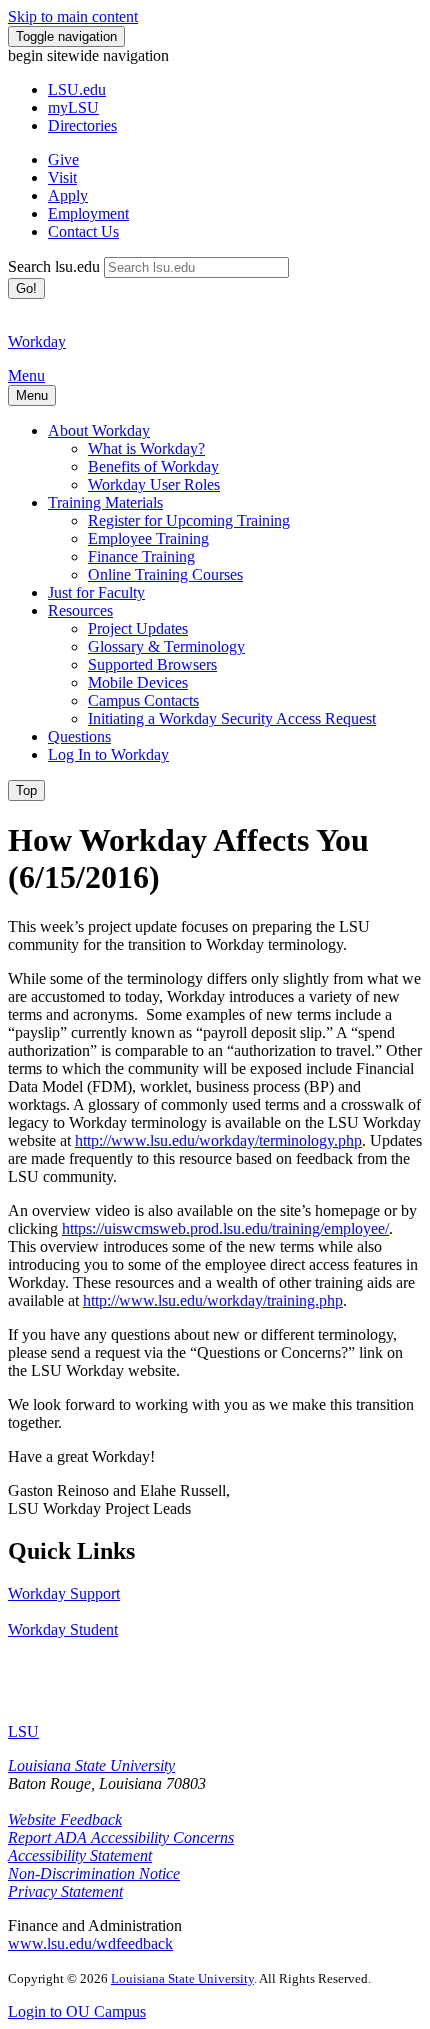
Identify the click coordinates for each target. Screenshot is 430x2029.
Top (26, 790)
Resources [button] (80, 610)
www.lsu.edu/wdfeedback (90, 1943)
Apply (68, 195)
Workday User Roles (154, 484)
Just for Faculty (96, 592)
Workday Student (63, 1629)
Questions (79, 736)
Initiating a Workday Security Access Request (232, 718)
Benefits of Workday (153, 466)
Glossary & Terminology (166, 646)
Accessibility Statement (80, 1855)
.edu (77, 89)
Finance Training (141, 556)
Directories (82, 125)
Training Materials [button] (105, 502)
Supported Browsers (152, 664)
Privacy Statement (65, 1891)
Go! (26, 288)
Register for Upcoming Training (189, 520)
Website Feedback (65, 1819)
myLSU (73, 107)
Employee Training (148, 538)
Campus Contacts (143, 700)
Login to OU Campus (77, 2011)
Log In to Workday (108, 754)
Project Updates (138, 628)
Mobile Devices (138, 682)
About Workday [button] (99, 430)
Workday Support (64, 1593)
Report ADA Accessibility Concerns (121, 1837)
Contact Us (83, 231)
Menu (26, 375)
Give (63, 159)
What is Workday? (146, 448)
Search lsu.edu (54, 266)
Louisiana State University (91, 1765)
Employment (88, 213)
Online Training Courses (165, 574)
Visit (62, 177)
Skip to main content (73, 16)
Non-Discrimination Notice (94, 1873)
